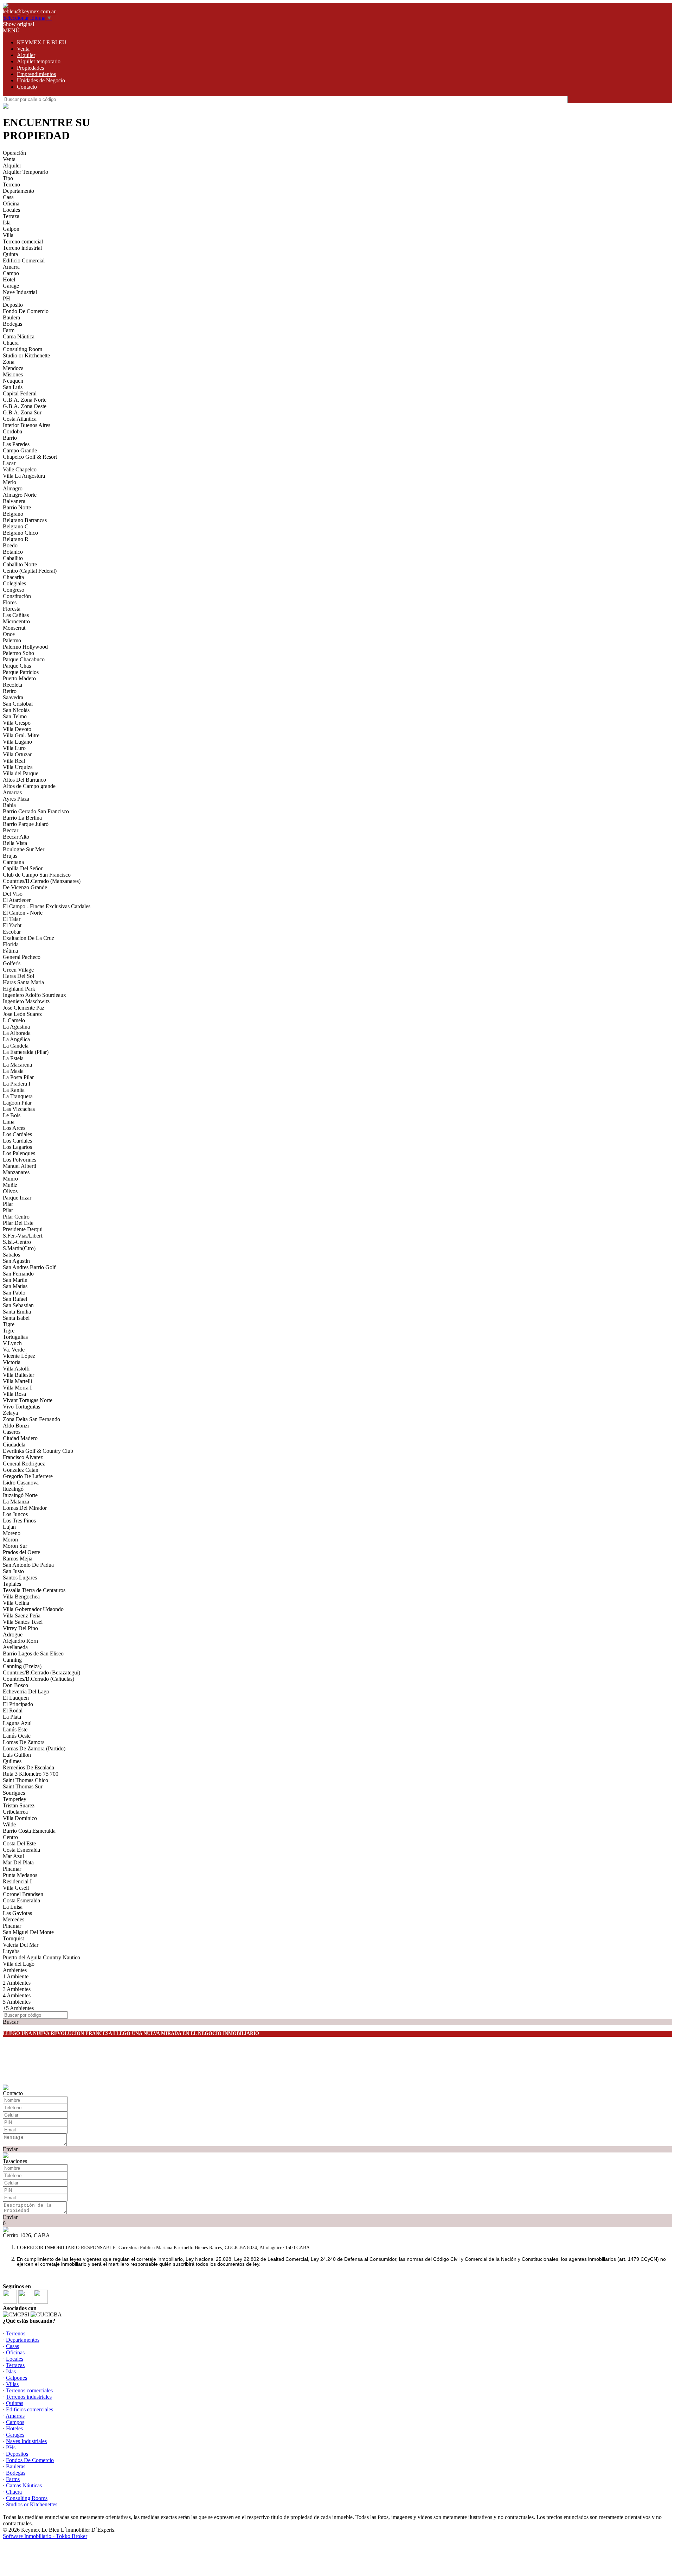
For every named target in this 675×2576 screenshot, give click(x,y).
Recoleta (12, 685)
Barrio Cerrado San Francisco (36, 811)
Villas (12, 2384)
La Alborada (17, 1033)
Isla (7, 222)
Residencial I (17, 1881)
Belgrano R (16, 539)
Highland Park (19, 989)
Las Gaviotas (17, 1913)
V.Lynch (12, 1343)
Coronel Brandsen (23, 1894)
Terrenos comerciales (29, 2390)
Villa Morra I (17, 1388)
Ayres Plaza (16, 799)
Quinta (10, 254)
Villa (8, 235)
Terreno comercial (23, 241)
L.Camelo (14, 1020)
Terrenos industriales (29, 2397)
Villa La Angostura (24, 476)
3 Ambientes (17, 1989)
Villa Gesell (16, 1888)
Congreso (14, 590)
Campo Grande (20, 450)
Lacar (9, 463)
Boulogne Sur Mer (24, 849)
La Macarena (17, 1065)
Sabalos (11, 1255)
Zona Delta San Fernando (31, 1419)
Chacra (11, 343)
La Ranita (14, 1090)
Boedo (10, 545)
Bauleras (16, 2466)
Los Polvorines (20, 1160)
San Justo (13, 1571)
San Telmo (15, 716)
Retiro (10, 691)
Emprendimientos (36, 74)
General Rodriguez (24, 1464)
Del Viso (13, 894)
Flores (10, 602)
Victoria (12, 1362)
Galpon (11, 229)
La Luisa (13, 1907)
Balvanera (14, 501)
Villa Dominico (20, 1818)
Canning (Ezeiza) (22, 1666)
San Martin (15, 1280)
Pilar (8, 1204)
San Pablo (14, 1293)
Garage (11, 286)
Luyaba (11, 1951)
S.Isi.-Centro (17, 1242)
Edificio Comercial (24, 260)
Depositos (17, 2454)
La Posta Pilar (18, 1077)
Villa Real (14, 761)
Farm (9, 330)
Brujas (10, 856)
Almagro (13, 488)
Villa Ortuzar (17, 754)
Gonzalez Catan (21, 1470)
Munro (10, 1179)
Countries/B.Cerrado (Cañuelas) (38, 1679)
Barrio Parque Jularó (26, 824)
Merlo (9, 482)
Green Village (18, 970)
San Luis (13, 387)
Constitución (17, 596)
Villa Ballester (18, 1375)
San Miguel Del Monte (28, 1932)
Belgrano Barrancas (25, 520)
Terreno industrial (22, 248)
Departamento (18, 191)
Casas (12, 2346)
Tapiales (12, 1584)
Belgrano (13, 514)
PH (7, 298)
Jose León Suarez (22, 1014)
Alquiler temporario (39, 61)
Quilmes (12, 1761)
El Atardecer (17, 900)
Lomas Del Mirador (25, 1508)
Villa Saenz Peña (22, 1615)
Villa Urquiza (18, 767)
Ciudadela (14, 1445)
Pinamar (12, 1869)
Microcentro (16, 621)
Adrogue (13, 1634)
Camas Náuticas (24, 2485)
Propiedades (30, 68)
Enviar (10, 2149)
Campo (11, 273)
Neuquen (13, 381)
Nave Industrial (20, 292)
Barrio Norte (17, 507)
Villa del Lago (19, 1964)
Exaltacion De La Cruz (28, 938)
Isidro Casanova (21, 1483)
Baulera (11, 317)
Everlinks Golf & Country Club (38, 1451)
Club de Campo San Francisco (37, 875)
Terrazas (15, 2365)
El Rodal (13, 1710)
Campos (15, 2422)
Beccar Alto (16, 837)
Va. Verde (14, 1350)
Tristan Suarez (19, 1805)
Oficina (11, 203)
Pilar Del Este (18, 1223)
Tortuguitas (15, 1337)
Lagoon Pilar (17, 1103)
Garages (15, 2435)
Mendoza (13, 368)
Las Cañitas (16, 615)
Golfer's (12, 963)
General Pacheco (22, 957)
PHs (11, 2447)
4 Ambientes (17, 1995)
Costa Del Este (19, 1843)
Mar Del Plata (18, 1862)
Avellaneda (15, 1647)
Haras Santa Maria (23, 982)
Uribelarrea (15, 1812)
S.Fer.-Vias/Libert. (23, 1236)
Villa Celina (16, 1603)
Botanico (13, 552)
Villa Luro (14, 748)
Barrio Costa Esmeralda (29, 1831)
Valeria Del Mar (21, 1945)
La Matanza (16, 1502)
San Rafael (15, 1299)
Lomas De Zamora (24, 1742)
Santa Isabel (16, 1318)
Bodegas (12, 324)
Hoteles (14, 2428)
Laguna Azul (17, 1723)
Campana (13, 862)
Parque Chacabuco (24, 659)
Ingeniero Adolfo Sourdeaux (34, 995)
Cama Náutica (19, 336)
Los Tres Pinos (19, 1521)
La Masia (13, 1071)
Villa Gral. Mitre (21, 735)
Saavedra (13, 697)
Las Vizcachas (19, 1109)
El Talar (12, 919)
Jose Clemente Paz (24, 1008)
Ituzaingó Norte (20, 1495)
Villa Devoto (17, 729)
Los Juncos (15, 1514)
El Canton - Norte (23, 913)
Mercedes (14, 1919)
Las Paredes (16, 444)
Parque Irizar (17, 1198)
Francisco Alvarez (23, 1457)
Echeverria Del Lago (26, 1691)
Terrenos (16, 2333)
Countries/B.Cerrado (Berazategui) (41, 1672)
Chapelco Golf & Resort (30, 457)
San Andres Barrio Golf (29, 1267)
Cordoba (12, 431)
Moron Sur (15, 1546)
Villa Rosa (14, 1394)
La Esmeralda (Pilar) (26, 1052)
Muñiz (10, 1185)
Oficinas (15, 2352)
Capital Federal (20, 393)
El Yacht (12, 925)
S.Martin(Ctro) (19, 1248)
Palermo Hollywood (25, 647)
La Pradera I (17, 1084)
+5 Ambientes (18, 2008)
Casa (8, 197)
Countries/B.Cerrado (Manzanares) (42, 881)
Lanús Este (15, 1729)
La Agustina (16, 1027)
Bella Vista (15, 843)
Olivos (10, 1191)
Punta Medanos (20, 1875)
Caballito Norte (20, 564)
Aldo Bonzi (16, 1426)
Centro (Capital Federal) (30, 571)
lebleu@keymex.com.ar (29, 11)
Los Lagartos (17, 1147)
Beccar (11, 830)
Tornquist (13, 1938)
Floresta (12, 609)
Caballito (13, 558)
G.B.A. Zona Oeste (25, 406)
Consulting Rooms (27, 2498)
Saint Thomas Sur (23, 1786)
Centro (10, 1837)
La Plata (12, 1717)
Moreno (12, 1533)
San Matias (15, 1286)
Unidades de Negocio (41, 80)
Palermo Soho (18, 653)
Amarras (12, 792)
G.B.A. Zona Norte (25, 400)
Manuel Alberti (20, 1166)
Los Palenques (19, 1153)
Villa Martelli (17, 1381)
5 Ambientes (17, 2002)
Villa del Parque (21, 773)
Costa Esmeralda (21, 1850)
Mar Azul (13, 1856)
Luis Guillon (17, 1755)
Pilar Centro (16, 1217)
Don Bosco (15, 1685)
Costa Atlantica (20, 419)
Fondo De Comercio (26, 311)
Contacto (27, 87)
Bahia (9, 805)
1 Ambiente (16, 1976)
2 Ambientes (17, 1983)
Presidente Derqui (23, 1229)
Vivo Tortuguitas (21, 1407)
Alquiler (26, 55)
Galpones (17, 2378)
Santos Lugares (20, 1578)
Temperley (15, 1799)
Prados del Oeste (21, 1552)
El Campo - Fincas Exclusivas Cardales (47, 906)
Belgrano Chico (20, 533)
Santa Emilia (17, 1312)
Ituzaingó (13, 1489)
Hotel (9, 279)
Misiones (13, 374)
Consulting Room (22, 349)
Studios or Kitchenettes (32, 2504)
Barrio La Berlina (22, 818)
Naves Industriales (26, 2441)
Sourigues (14, 1793)
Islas (11, 2371)
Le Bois (12, 1115)
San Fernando (18, 1274)
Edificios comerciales (30, 2409)
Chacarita (13, 577)
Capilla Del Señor (23, 868)
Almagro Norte (20, 495)
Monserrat (14, 628)
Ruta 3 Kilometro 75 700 (31, 1774)
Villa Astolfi (16, 1369)
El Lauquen (16, 1698)
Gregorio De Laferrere (28, 1476)
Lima (9, 1122)
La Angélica (16, 1039)
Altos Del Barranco (24, 780)
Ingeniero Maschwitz (26, 1001)
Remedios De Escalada (28, 1767)
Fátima (10, 951)
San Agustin (16, 1261)
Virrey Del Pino (20, 1628)
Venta (23, 49)
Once (9, 634)
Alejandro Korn (20, 1641)
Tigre (9, 1324)
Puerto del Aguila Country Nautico (41, 1957)
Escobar (12, 932)
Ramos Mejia (18, 1559)
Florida (11, 944)
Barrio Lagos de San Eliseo (33, 1653)
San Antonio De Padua (28, 1565)
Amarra (11, 267)
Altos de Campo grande (29, 786)
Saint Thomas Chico (25, 1780)
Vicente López (19, 1356)
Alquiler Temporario (25, 172)
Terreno (11, 185)
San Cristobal (18, 704)
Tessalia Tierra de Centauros (34, 1590)
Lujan (9, 1527)
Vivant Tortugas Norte (28, 1400)
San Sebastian (18, 1305)
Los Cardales (17, 1134)
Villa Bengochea (21, 1597)
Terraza (11, 216)
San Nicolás (16, 710)
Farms (13, 2479)
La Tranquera (18, 1096)
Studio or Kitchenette (26, 355)
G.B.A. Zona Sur (22, 412)
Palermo (12, 640)
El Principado (18, 1704)
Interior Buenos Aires (27, 425)
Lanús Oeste (17, 1736)
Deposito (13, 305)
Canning (12, 1660)
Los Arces (14, 1128)
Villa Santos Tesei (23, 1622)
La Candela (16, 1046)
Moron (10, 1540)
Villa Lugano (17, 742)
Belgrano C (16, 526)
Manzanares (16, 1172)
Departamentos (23, 2340)
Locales (11, 210)
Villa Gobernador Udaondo (33, 1609)
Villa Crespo (17, 723)
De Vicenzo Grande (25, 887)
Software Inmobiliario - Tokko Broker (45, 2536)
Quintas (15, 2403)
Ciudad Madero (20, 1438)
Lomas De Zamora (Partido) (34, 1748)
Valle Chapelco (20, 469)
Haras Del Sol (18, 976)
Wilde (9, 1824)
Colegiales (14, 583)
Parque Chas (17, 666)
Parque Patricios (21, 672)
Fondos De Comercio (30, 2460)
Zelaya (10, 1413)
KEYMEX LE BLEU (42, 42)
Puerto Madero (19, 678)
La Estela (13, 1058)
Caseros (12, 1432)
